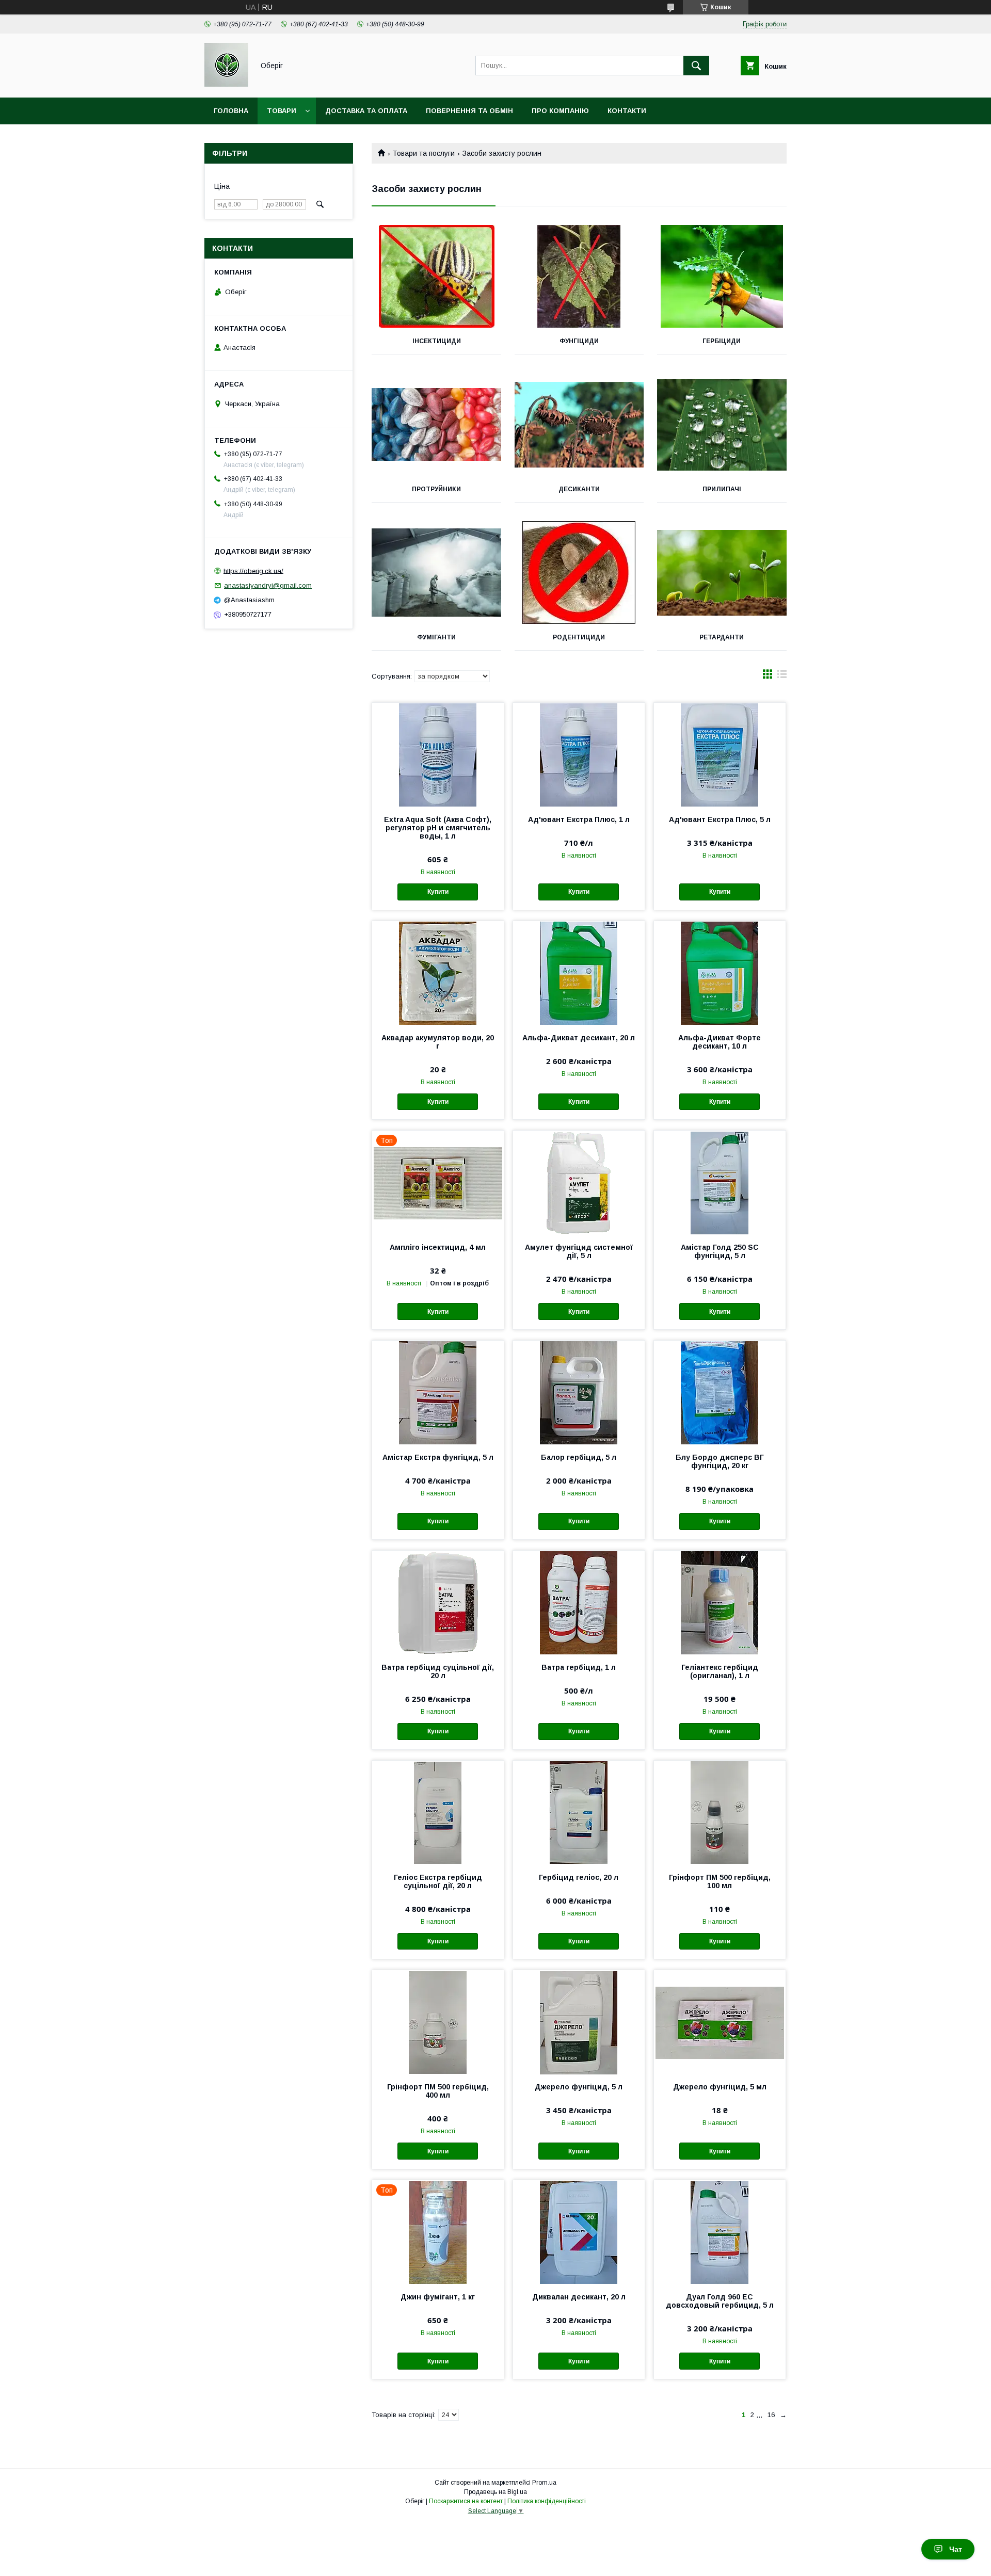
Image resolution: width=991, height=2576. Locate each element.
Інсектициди (437, 341)
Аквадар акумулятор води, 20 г (438, 1042)
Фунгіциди (579, 341)
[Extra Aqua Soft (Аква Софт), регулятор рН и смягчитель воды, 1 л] (438, 754)
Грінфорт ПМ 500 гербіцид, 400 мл (438, 2091)
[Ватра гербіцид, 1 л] (579, 1602)
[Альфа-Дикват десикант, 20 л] (579, 973)
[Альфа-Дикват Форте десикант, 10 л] (720, 973)
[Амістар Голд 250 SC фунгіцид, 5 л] (720, 1182)
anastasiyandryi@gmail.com (268, 585)
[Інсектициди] (436, 277)
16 (771, 2415)
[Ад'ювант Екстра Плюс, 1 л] (579, 754)
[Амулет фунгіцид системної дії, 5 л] (579, 1182)
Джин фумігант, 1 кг (438, 2297)
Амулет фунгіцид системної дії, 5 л (579, 1251)
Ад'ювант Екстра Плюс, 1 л (579, 819)
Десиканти (579, 489)
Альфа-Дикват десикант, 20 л (579, 1038)
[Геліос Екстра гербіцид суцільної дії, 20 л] (438, 1812)
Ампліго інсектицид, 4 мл (438, 1247)
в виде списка (782, 677)
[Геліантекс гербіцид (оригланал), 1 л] (720, 1602)
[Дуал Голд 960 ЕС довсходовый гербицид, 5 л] (720, 2232)
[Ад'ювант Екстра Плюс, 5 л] (720, 754)
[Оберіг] (226, 84)
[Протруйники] (436, 425)
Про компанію (560, 111)
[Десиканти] (579, 425)
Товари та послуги (423, 153)
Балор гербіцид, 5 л (579, 1457)
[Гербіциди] (722, 277)
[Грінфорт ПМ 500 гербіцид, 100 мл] (720, 1812)
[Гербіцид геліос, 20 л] (579, 1812)
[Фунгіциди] (579, 277)
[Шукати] (696, 66)
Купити (438, 892)
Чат (956, 2549)
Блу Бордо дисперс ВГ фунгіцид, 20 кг (720, 1461)
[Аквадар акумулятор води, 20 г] (438, 973)
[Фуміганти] (436, 573)
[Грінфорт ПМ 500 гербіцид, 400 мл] (438, 2022)
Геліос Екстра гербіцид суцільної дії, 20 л (438, 1881)
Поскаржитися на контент (466, 2501)
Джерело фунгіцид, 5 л (579, 2087)
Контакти (627, 111)
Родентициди (579, 637)
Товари (282, 111)
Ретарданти (722, 637)
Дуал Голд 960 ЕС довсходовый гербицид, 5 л (720, 2301)
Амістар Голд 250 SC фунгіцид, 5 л (720, 1251)
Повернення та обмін (469, 111)
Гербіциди (722, 341)
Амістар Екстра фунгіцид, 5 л (438, 1457)
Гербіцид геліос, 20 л (579, 1877)
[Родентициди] (579, 573)
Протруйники (436, 489)
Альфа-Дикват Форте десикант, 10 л (720, 1042)
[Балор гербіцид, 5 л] (579, 1392)
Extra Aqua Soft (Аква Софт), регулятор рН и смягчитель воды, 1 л (438, 828)
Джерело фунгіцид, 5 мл (720, 2087)
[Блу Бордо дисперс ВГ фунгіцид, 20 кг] (720, 1392)
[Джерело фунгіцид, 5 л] (579, 2022)
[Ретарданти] (722, 573)
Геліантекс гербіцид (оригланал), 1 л (720, 1671)
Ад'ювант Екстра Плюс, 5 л (720, 819)
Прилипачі (722, 489)
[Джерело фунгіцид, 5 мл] (720, 2022)
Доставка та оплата (366, 111)
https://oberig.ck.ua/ (253, 570)
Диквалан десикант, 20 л (579, 2297)
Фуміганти (436, 637)
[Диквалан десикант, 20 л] (579, 2232)
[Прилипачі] (722, 425)
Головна (231, 111)
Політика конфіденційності (547, 2501)
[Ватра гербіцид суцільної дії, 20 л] (438, 1602)
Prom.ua (544, 2483)
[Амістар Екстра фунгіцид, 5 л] (438, 1392)
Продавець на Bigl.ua (495, 2492)
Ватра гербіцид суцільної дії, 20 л (438, 1671)
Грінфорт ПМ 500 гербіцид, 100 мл (720, 1881)
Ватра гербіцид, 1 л (579, 1667)
